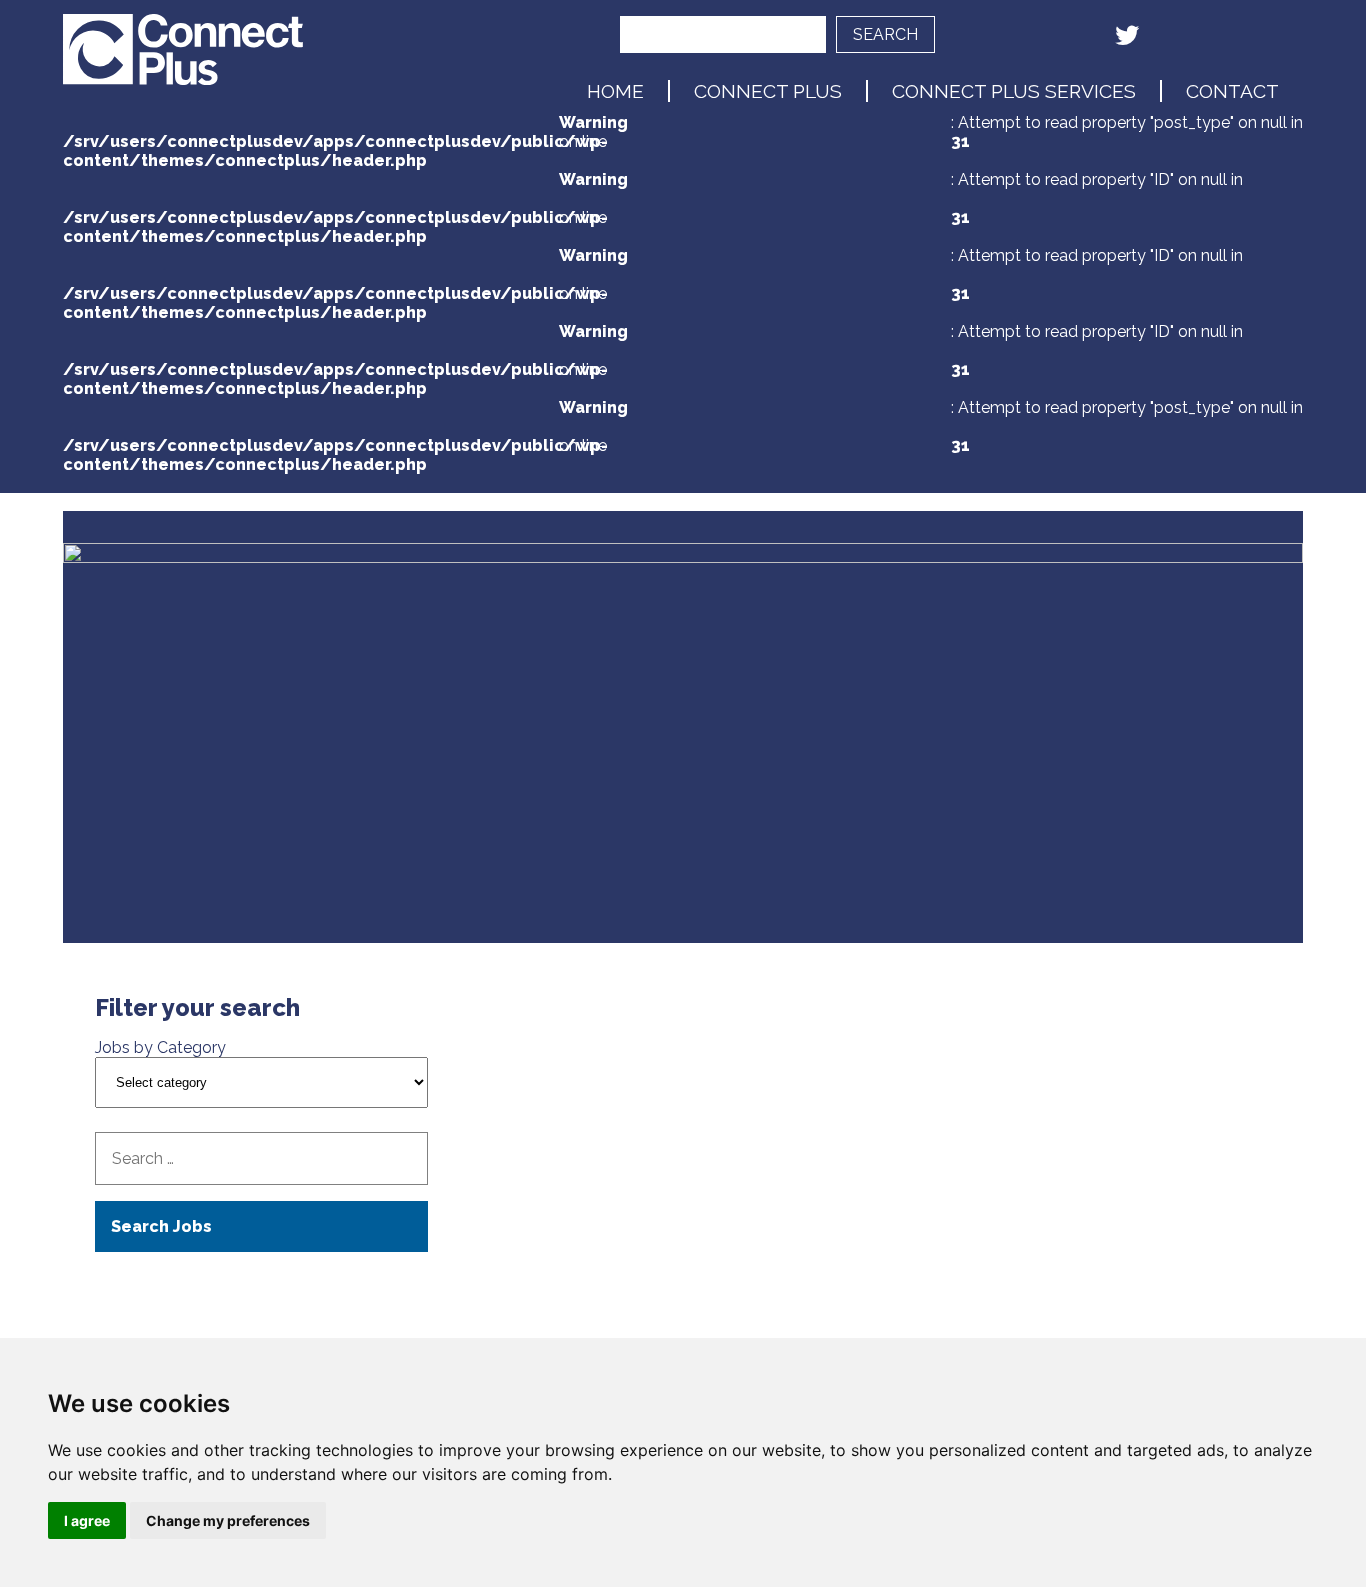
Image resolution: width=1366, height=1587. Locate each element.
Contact (1232, 91)
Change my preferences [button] (228, 1520)
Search (885, 34)
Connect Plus (768, 91)
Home (615, 91)
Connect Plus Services (1014, 91)
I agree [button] (87, 1520)
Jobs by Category (160, 1047)
